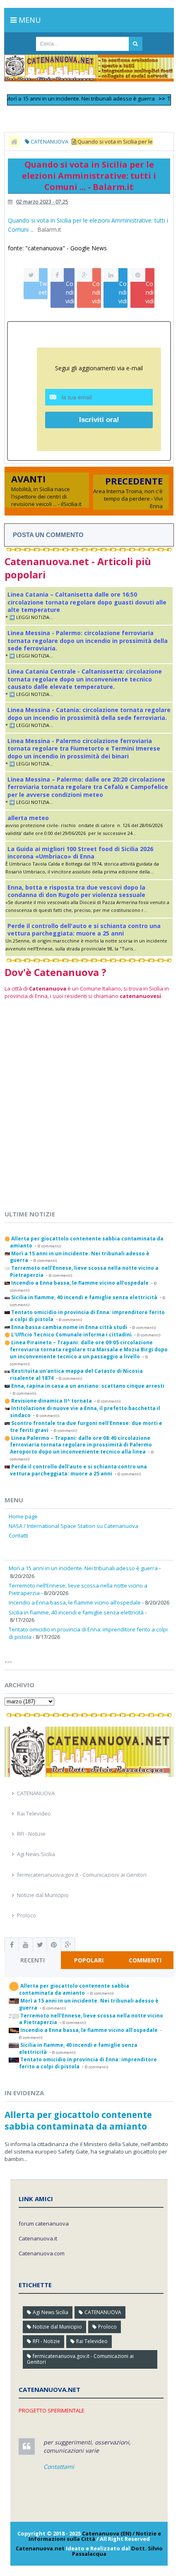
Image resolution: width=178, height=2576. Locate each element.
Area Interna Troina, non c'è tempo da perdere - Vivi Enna (128, 499)
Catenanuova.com (42, 2253)
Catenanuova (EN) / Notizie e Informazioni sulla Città (95, 2536)
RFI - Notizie (31, 1834)
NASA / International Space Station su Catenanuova (73, 1526)
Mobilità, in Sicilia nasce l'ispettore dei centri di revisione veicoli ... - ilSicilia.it (46, 496)
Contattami (59, 2467)
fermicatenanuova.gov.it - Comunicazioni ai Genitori (82, 1875)
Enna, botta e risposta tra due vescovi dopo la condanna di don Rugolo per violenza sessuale (76, 891)
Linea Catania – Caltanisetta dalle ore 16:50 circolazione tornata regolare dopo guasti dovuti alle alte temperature (87, 602)
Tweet (43, 288)
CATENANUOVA (36, 1793)
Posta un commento (48, 535)
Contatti (18, 1535)
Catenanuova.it (38, 2238)
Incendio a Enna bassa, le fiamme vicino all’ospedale (75, 1602)
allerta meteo (28, 818)
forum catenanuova (44, 2223)
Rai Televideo (34, 1813)
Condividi (70, 292)
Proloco (26, 1915)
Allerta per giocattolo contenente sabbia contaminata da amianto (78, 2120)
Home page (23, 1516)
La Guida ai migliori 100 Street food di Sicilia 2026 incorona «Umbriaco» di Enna (80, 853)
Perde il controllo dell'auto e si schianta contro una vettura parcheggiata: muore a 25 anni (84, 929)
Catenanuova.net (40, 2548)
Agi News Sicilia (36, 1854)
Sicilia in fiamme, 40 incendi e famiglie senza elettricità (76, 1612)
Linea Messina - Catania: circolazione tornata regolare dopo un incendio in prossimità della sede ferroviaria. (89, 714)
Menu (29, 20)
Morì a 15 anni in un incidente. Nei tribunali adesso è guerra (83, 1568)
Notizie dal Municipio (43, 1895)
